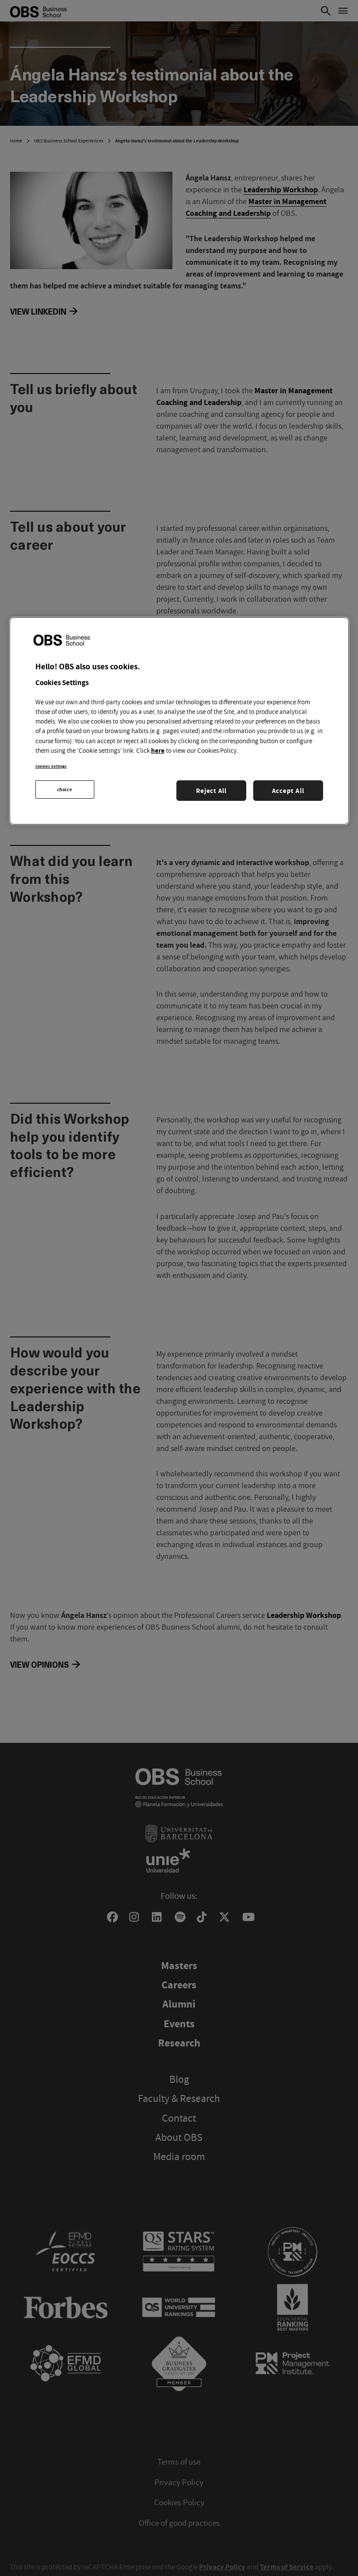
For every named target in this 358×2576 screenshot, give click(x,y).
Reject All (211, 791)
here (158, 750)
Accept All (288, 791)
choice (65, 789)
